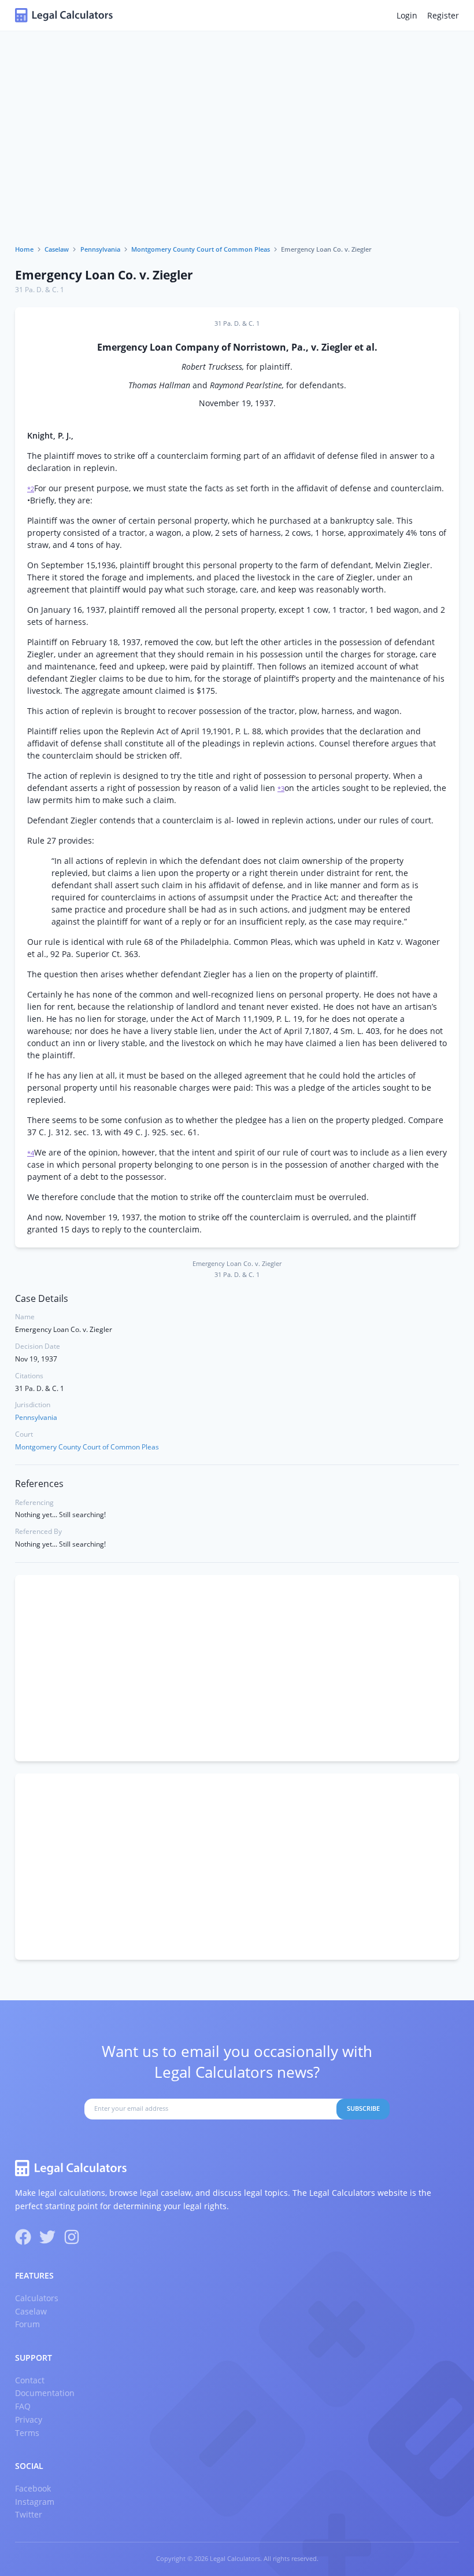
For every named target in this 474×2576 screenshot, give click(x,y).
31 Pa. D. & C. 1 (40, 290)
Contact (30, 2380)
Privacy (29, 2419)
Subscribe (363, 2108)
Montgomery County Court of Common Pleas (201, 249)
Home (24, 249)
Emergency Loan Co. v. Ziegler (104, 275)
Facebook (33, 2488)
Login (407, 15)
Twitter (29, 2514)
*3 (281, 789)
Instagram (35, 2502)
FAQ (23, 2406)
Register (443, 15)
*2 (31, 489)
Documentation (45, 2393)
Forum (27, 2324)
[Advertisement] (237, 159)
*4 (31, 1153)
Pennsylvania (100, 249)
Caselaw (57, 249)
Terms (27, 2433)
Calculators (37, 2298)
